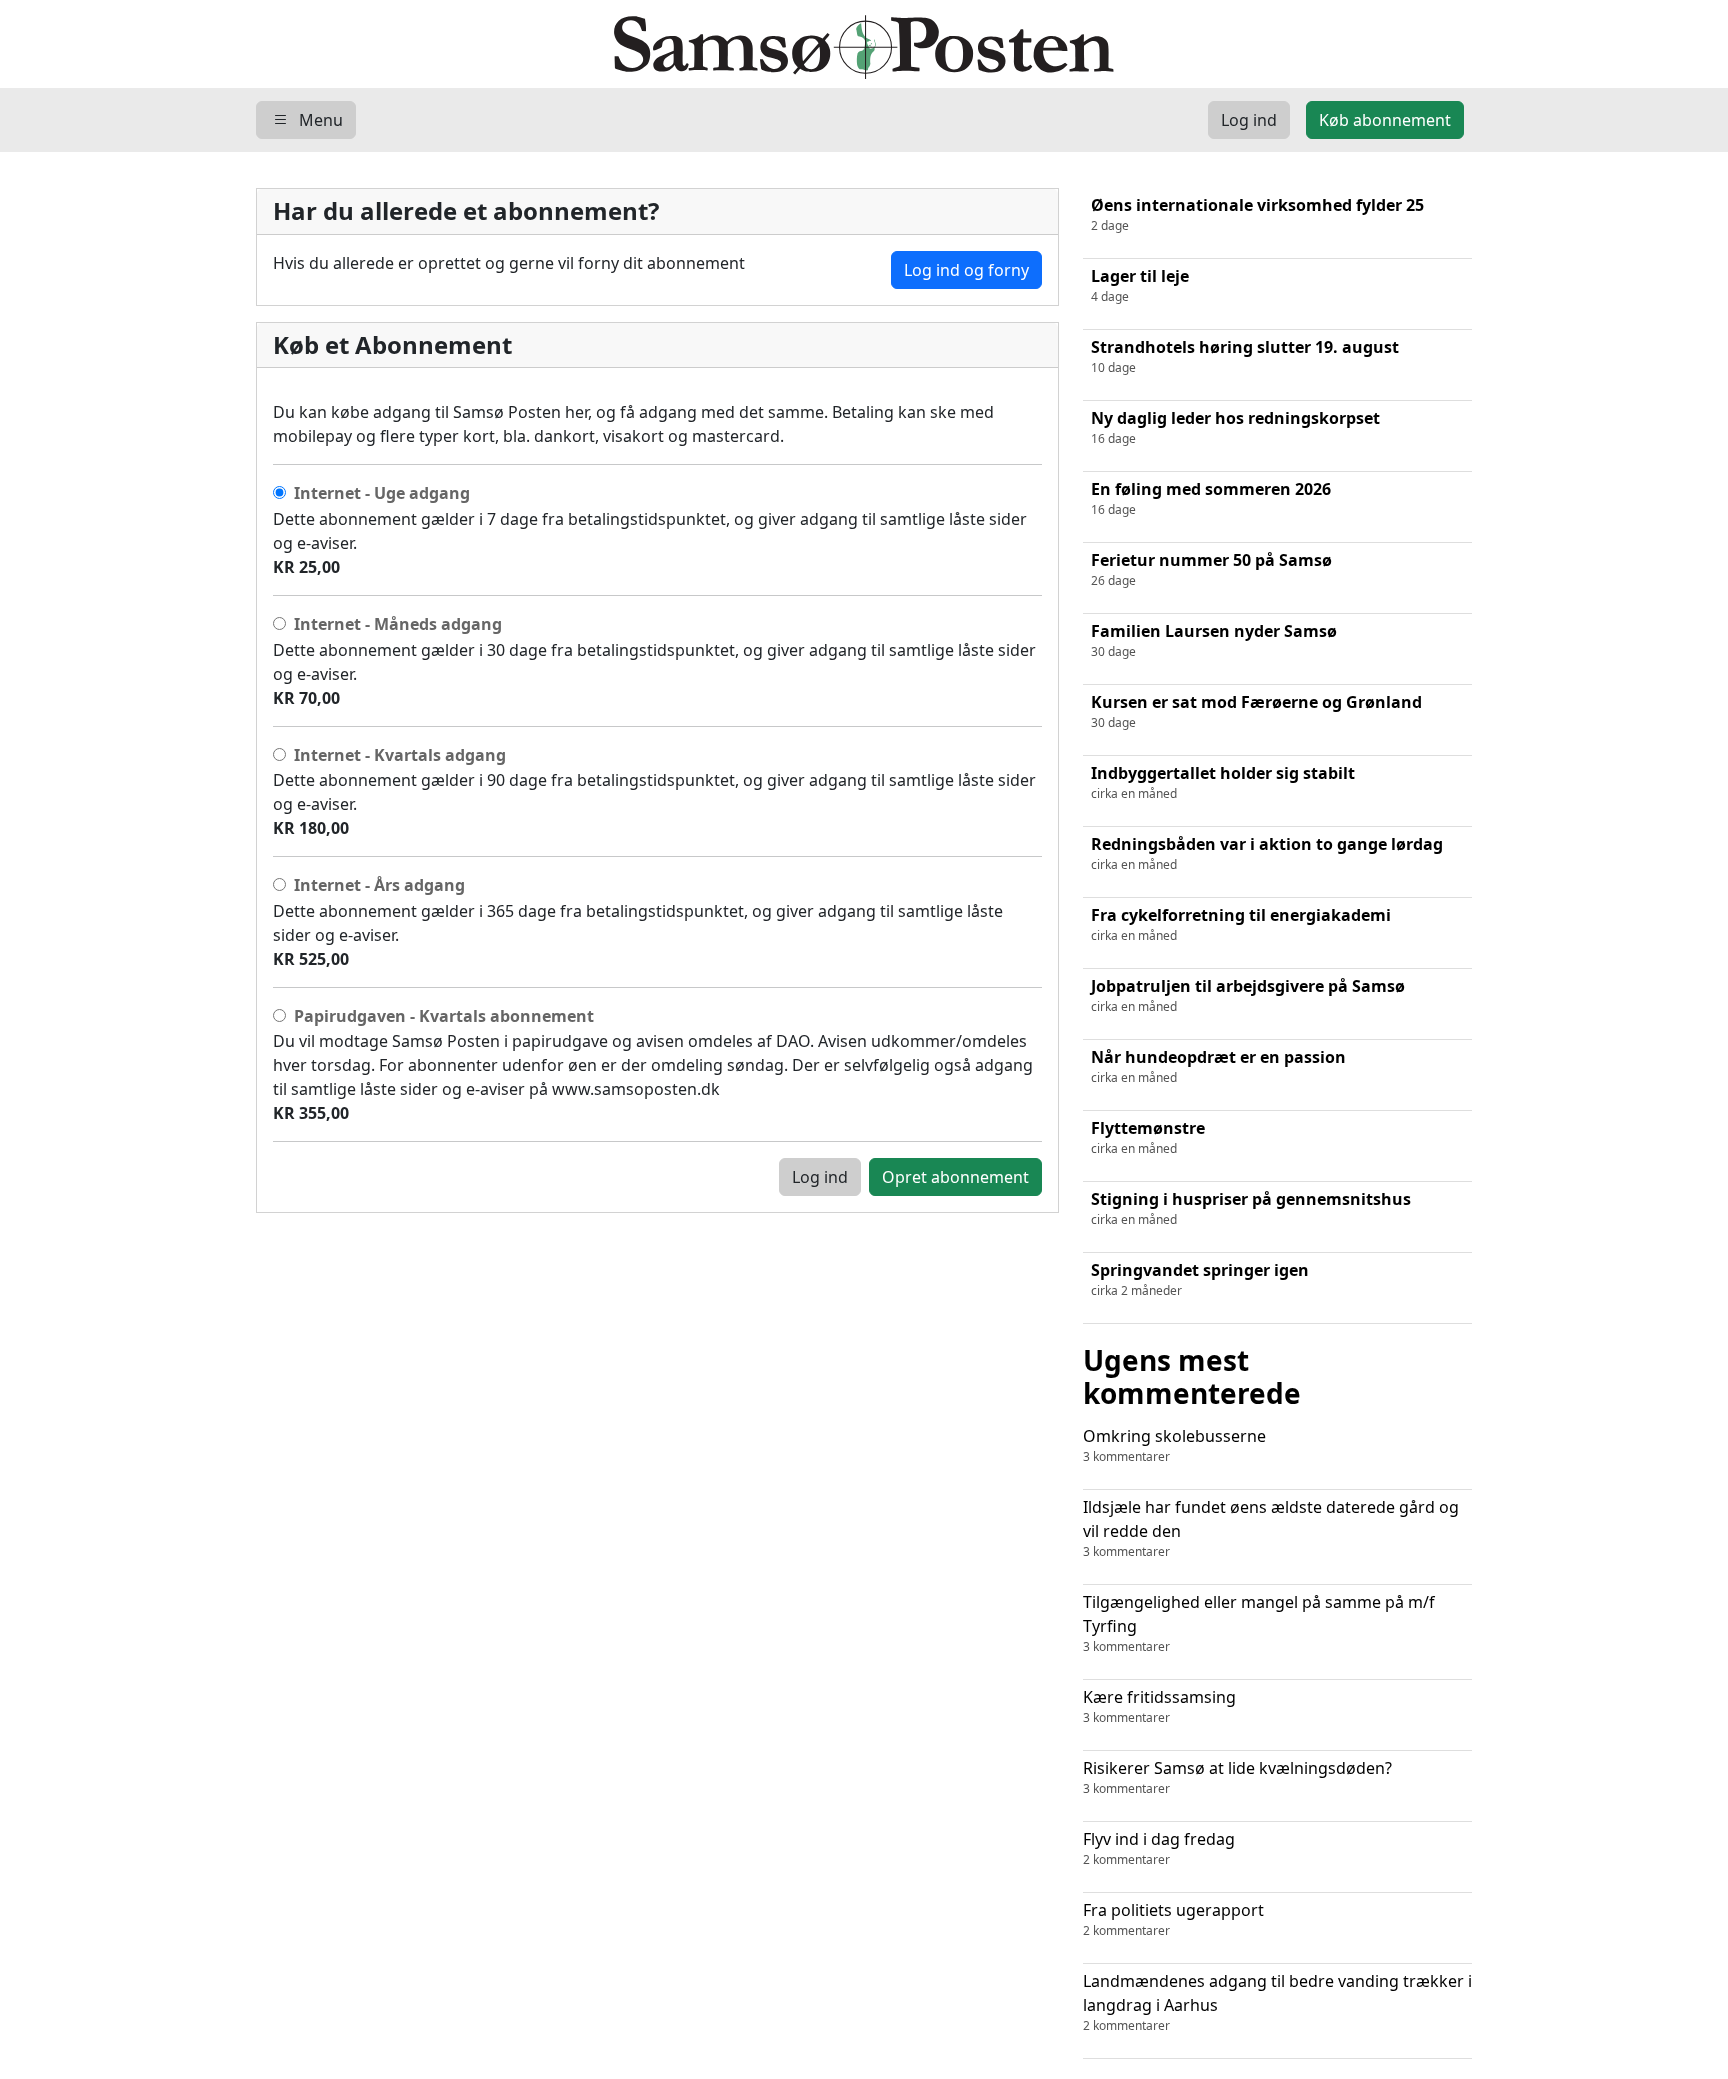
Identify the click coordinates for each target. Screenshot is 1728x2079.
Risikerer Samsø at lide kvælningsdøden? (1237, 1777)
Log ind (820, 1177)
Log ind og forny (966, 270)
